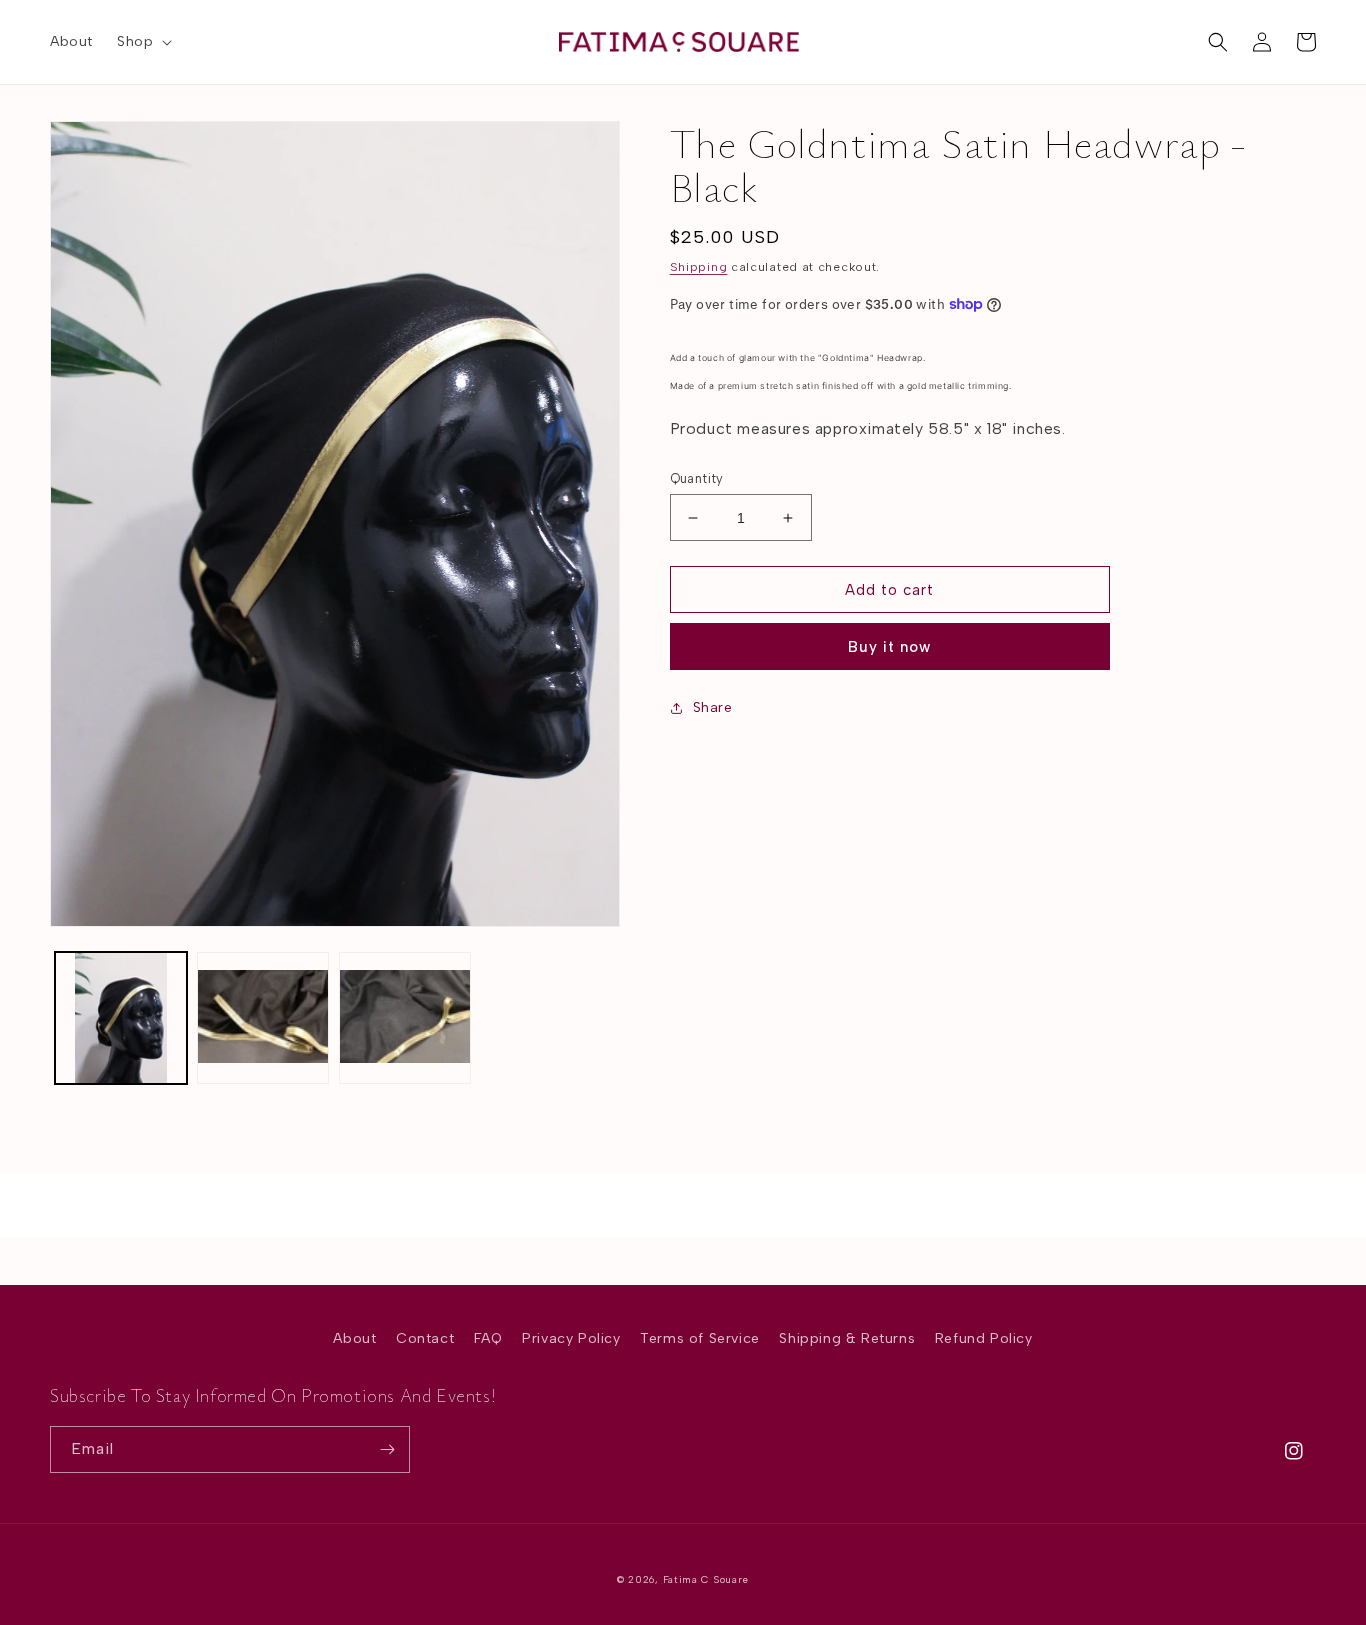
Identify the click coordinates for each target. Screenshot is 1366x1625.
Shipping (699, 267)
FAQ (488, 1338)
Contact (425, 1338)
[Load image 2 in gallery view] (263, 1018)
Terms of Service (700, 1338)
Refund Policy (984, 1338)
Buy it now (889, 647)
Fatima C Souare (706, 1579)
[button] (142, 42)
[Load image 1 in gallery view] (121, 1018)
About (354, 1338)
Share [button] (713, 707)
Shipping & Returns (847, 1338)
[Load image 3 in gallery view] (405, 1018)
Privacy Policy (571, 1338)
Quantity (697, 478)
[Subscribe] (387, 1449)
